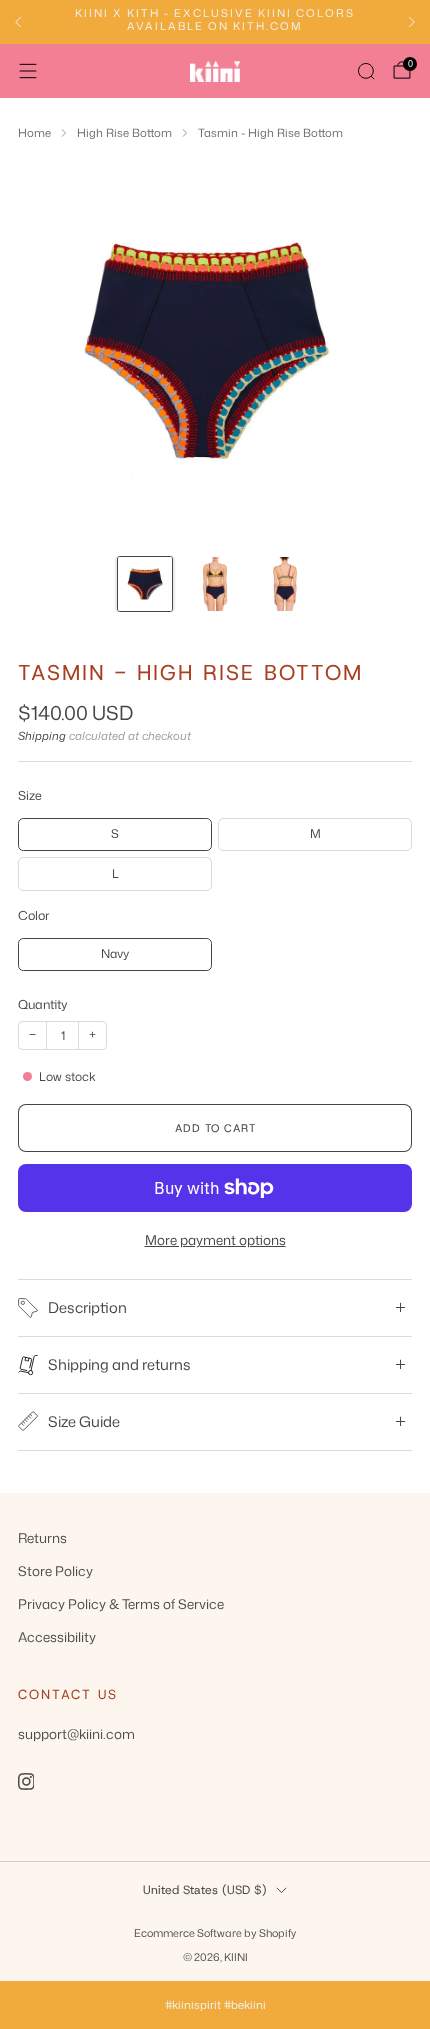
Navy (115, 953)
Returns (42, 1537)
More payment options (215, 1239)
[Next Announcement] (412, 22)
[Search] (366, 71)
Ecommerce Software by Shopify (215, 1932)
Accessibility (57, 1636)
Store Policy (55, 1570)
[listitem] (215, 22)
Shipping (42, 736)
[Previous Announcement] (18, 22)
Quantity (43, 1004)
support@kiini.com (76, 1733)
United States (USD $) (205, 1890)
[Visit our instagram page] (26, 1781)
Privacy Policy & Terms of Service (121, 1603)
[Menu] (28, 71)
